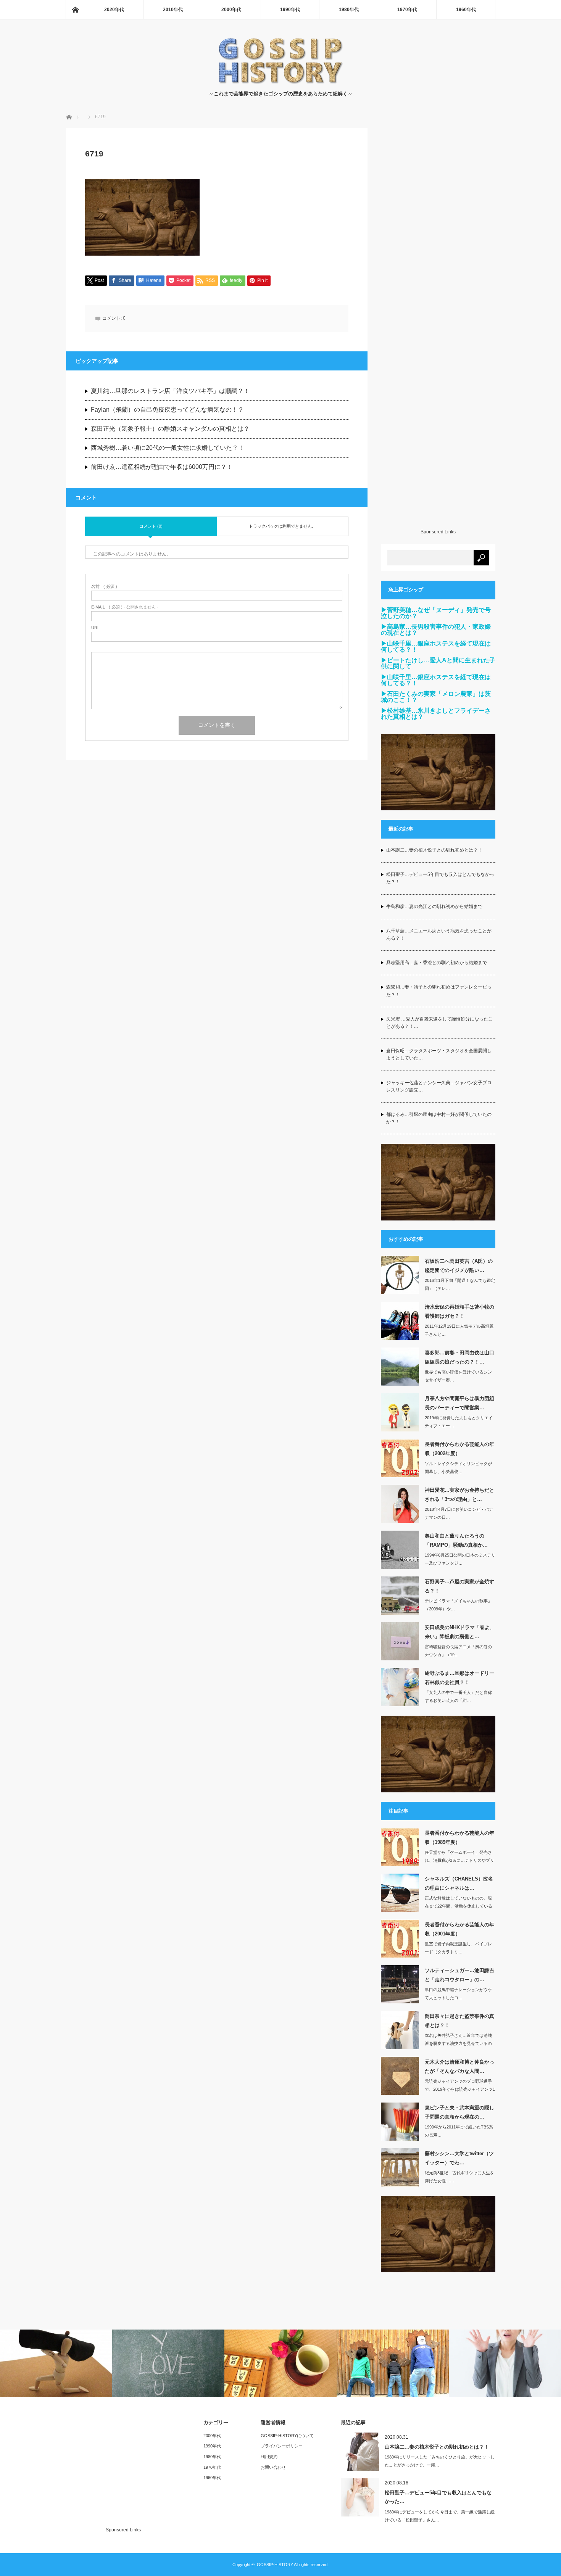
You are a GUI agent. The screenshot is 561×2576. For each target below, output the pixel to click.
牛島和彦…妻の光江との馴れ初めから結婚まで (434, 906)
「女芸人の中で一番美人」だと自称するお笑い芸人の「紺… (458, 1696)
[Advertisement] (438, 328)
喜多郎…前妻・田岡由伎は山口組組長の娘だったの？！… (459, 1357)
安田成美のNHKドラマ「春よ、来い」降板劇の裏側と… (460, 1632)
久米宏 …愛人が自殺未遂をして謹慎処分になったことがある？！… (439, 1023)
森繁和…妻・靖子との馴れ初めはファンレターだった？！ (439, 991)
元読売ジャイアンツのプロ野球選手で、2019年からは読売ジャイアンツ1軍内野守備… (460, 2089)
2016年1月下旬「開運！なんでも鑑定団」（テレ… (460, 1284)
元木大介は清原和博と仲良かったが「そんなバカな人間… (459, 2066)
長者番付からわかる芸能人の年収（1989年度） (459, 1837)
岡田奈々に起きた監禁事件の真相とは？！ (459, 2021)
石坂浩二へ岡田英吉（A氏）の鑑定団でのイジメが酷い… (459, 1265)
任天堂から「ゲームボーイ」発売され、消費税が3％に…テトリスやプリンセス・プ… (459, 1860)
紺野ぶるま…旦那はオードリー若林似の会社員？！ (459, 1678)
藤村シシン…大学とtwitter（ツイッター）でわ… (459, 2158)
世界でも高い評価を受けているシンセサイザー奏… (458, 1376)
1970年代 (407, 10)
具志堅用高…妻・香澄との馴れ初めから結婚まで (437, 963)
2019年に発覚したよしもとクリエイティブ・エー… (459, 1422)
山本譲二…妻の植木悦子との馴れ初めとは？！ (434, 850)
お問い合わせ (273, 2467)
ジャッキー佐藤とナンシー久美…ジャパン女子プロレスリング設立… (439, 1086)
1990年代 (290, 10)
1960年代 (466, 10)
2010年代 (173, 10)
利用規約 (269, 2457)
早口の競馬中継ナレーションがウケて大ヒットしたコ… (458, 1994)
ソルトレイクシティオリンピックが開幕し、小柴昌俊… (458, 1468)
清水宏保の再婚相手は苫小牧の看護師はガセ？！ (459, 1311)
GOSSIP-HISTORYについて (287, 2436)
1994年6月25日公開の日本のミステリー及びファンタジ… (460, 1559)
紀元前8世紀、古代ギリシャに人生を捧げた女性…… (459, 2177)
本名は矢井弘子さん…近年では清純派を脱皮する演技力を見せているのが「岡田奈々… (458, 2043)
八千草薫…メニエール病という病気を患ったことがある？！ (439, 935)
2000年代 (231, 10)
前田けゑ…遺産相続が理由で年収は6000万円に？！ (162, 467)
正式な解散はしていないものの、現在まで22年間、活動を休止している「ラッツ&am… (459, 1906)
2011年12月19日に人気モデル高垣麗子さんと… (459, 1330)
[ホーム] (75, 10)
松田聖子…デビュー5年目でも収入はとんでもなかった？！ (440, 878)
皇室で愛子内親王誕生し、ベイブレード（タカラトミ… (458, 1948)
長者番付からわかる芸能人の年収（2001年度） (459, 1929)
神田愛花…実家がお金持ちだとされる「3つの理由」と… (459, 1494)
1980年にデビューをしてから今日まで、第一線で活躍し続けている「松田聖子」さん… (440, 2516)
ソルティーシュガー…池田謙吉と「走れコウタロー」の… (459, 1975)
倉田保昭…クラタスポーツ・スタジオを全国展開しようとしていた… (439, 1054)
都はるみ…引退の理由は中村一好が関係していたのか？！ (439, 1118)
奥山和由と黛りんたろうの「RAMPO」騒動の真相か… (456, 1540)
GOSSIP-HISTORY (275, 2565)
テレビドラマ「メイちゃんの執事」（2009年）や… (458, 1605)
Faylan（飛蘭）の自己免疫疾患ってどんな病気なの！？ (167, 410)
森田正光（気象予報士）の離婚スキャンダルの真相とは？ (170, 429)
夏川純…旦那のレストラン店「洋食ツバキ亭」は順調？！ (170, 391)
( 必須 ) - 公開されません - (125, 607)
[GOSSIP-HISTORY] (280, 82)
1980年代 (349, 10)
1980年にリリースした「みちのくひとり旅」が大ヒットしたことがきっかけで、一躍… (440, 2461)
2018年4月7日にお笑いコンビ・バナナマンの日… (459, 1513)
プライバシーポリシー (282, 2446)
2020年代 (114, 10)
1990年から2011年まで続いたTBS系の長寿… (459, 2131)
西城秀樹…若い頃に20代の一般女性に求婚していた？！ (168, 448)
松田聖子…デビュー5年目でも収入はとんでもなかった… (438, 2497)
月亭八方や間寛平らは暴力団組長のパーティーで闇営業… (459, 1403)
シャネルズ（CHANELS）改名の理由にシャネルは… (459, 1883)
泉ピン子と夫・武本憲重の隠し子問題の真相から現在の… (459, 2112)
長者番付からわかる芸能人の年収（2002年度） (459, 1449)
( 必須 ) (104, 587)
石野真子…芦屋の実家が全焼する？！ (459, 1586)
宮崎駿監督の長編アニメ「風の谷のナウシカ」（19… (458, 1651)
